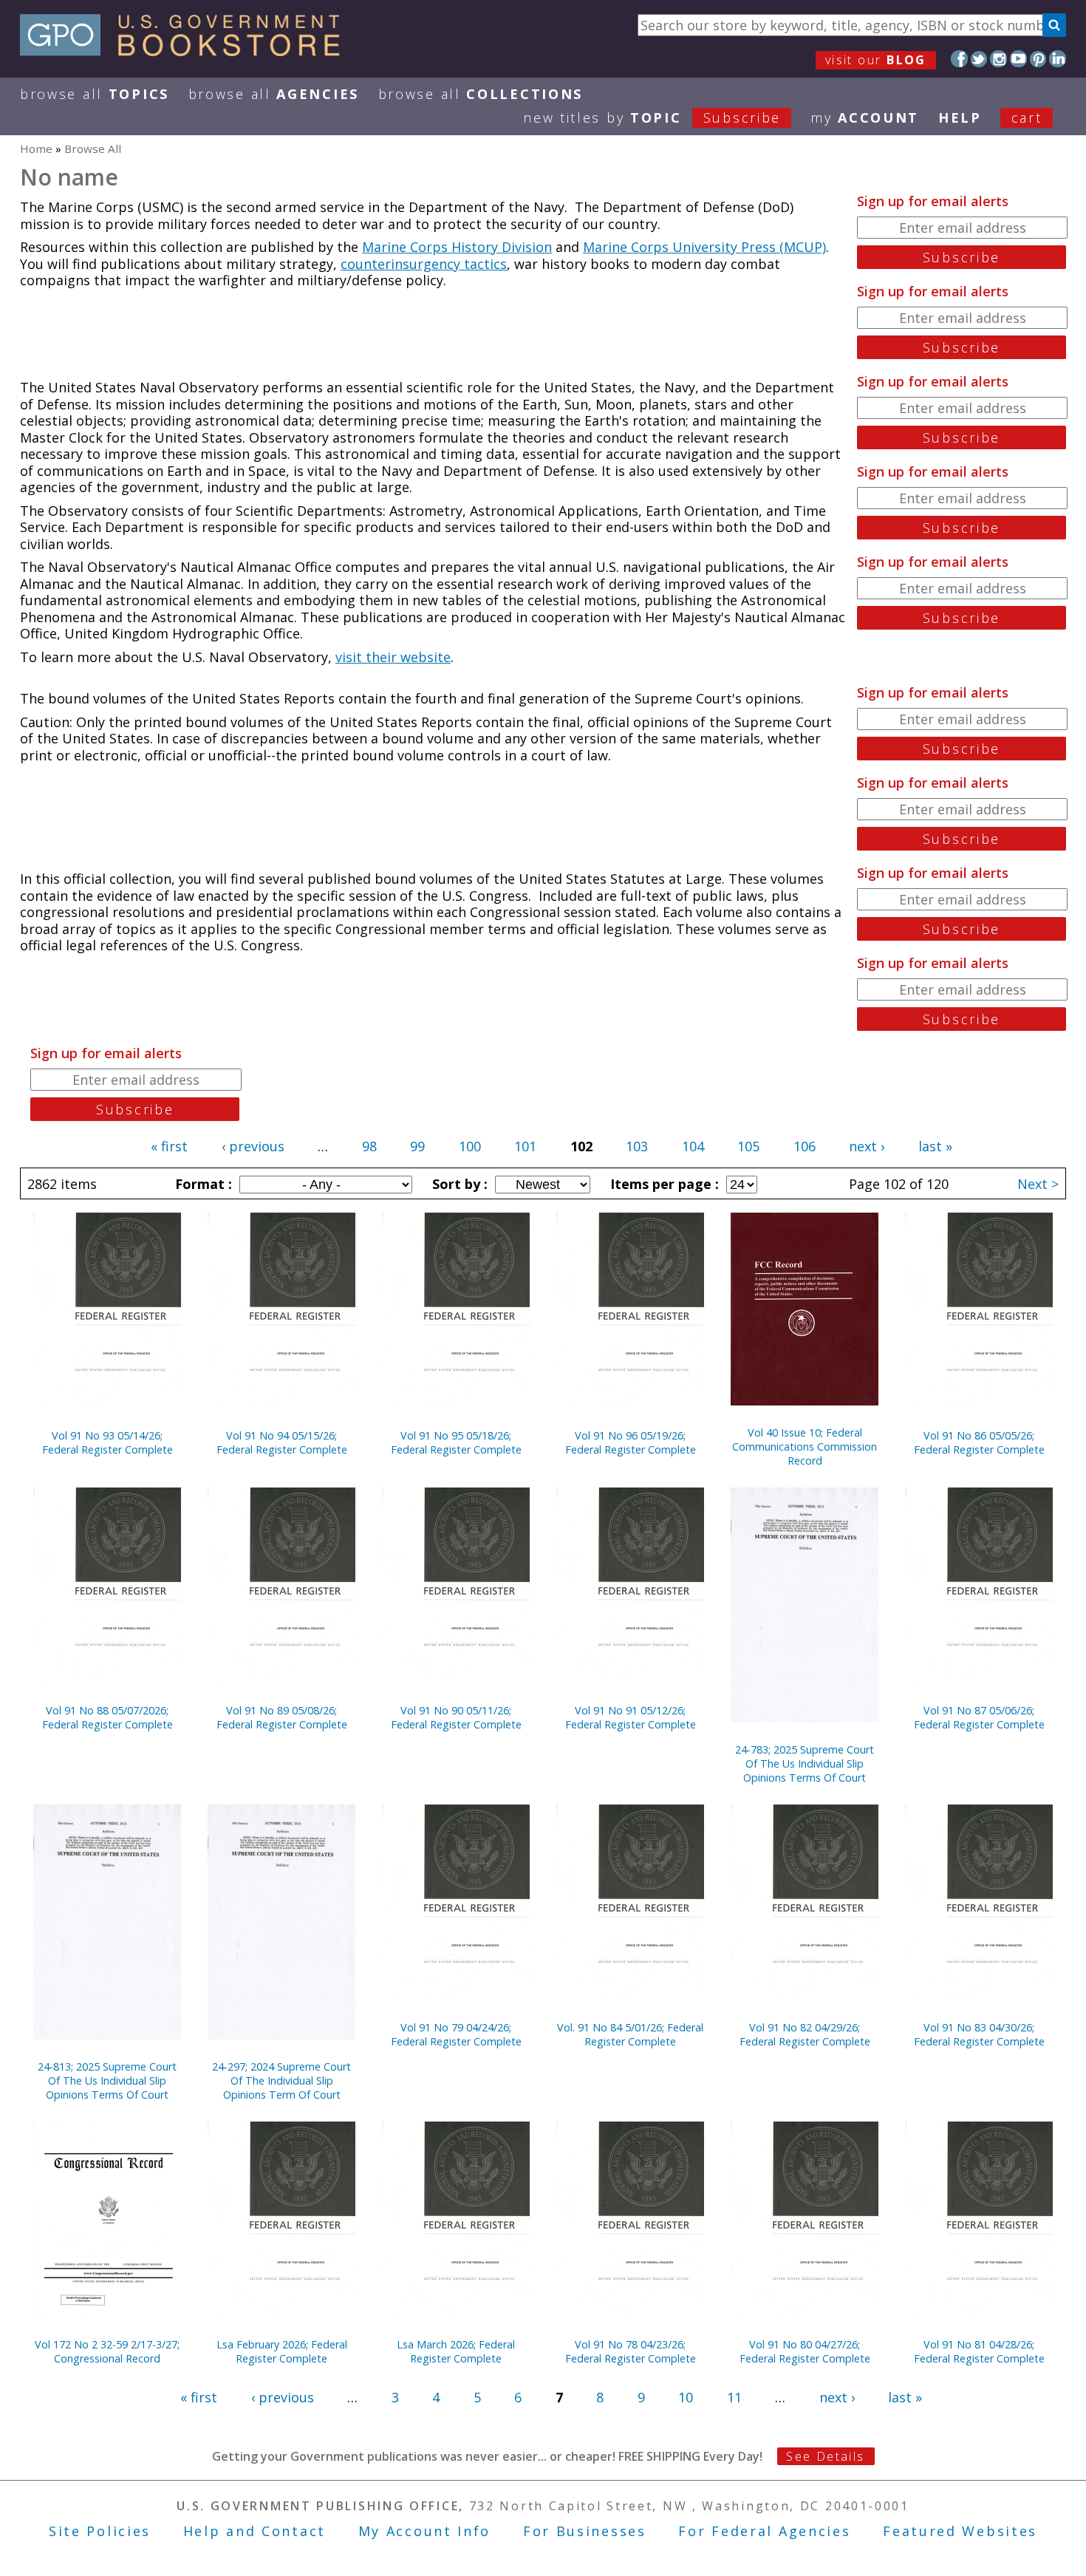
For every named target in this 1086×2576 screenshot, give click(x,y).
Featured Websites (960, 2531)
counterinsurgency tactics (424, 264)
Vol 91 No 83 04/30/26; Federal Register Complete (979, 2034)
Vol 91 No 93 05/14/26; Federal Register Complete (107, 1442)
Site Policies (100, 2531)
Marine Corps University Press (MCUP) (704, 247)
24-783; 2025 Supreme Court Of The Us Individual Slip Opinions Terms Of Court (805, 1764)
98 (369, 1146)
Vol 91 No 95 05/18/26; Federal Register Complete (456, 1442)
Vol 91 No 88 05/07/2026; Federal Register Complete (107, 1717)
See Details (825, 2456)
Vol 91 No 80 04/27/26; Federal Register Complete (805, 2351)
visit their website (393, 657)
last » (935, 1146)
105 (748, 1146)
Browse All (95, 94)
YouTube (1018, 59)
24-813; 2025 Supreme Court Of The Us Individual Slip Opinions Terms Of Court (107, 2081)
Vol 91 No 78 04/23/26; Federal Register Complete (631, 2351)
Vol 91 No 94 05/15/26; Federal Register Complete (282, 1442)
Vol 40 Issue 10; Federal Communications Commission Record (805, 1447)
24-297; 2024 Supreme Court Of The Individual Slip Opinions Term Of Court (281, 2081)
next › (867, 1146)
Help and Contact (255, 2531)
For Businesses (585, 2531)
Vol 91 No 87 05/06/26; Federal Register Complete (979, 1717)
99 (417, 1146)
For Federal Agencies (764, 2531)
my (865, 117)
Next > (1038, 1184)
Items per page (663, 1184)
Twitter (979, 59)
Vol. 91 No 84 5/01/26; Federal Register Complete (630, 2034)
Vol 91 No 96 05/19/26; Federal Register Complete (631, 1442)
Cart (1027, 117)
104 (693, 1146)
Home (36, 149)
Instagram (998, 59)
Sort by (458, 1184)
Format (202, 1184)
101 (525, 1146)
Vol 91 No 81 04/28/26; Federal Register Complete (979, 2351)
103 (637, 1146)
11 (734, 2397)
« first (169, 1146)
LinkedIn (1058, 59)
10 (686, 2397)
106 (805, 1146)
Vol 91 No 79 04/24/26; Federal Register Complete (456, 2034)
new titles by (652, 117)
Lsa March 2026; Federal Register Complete (456, 2351)
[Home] (187, 51)
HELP (960, 117)
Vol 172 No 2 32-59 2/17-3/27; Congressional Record (107, 2351)
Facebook (959, 59)
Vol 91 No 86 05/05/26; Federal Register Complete (979, 1442)
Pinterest (1038, 59)
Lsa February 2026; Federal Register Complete (282, 2351)
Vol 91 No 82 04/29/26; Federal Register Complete (805, 2034)
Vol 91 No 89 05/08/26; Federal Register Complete (282, 1717)
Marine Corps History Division (457, 247)
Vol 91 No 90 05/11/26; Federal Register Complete (456, 1717)
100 (470, 1146)
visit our (876, 60)
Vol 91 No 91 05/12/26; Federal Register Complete (631, 1717)
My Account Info (425, 2531)
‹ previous (253, 1146)
